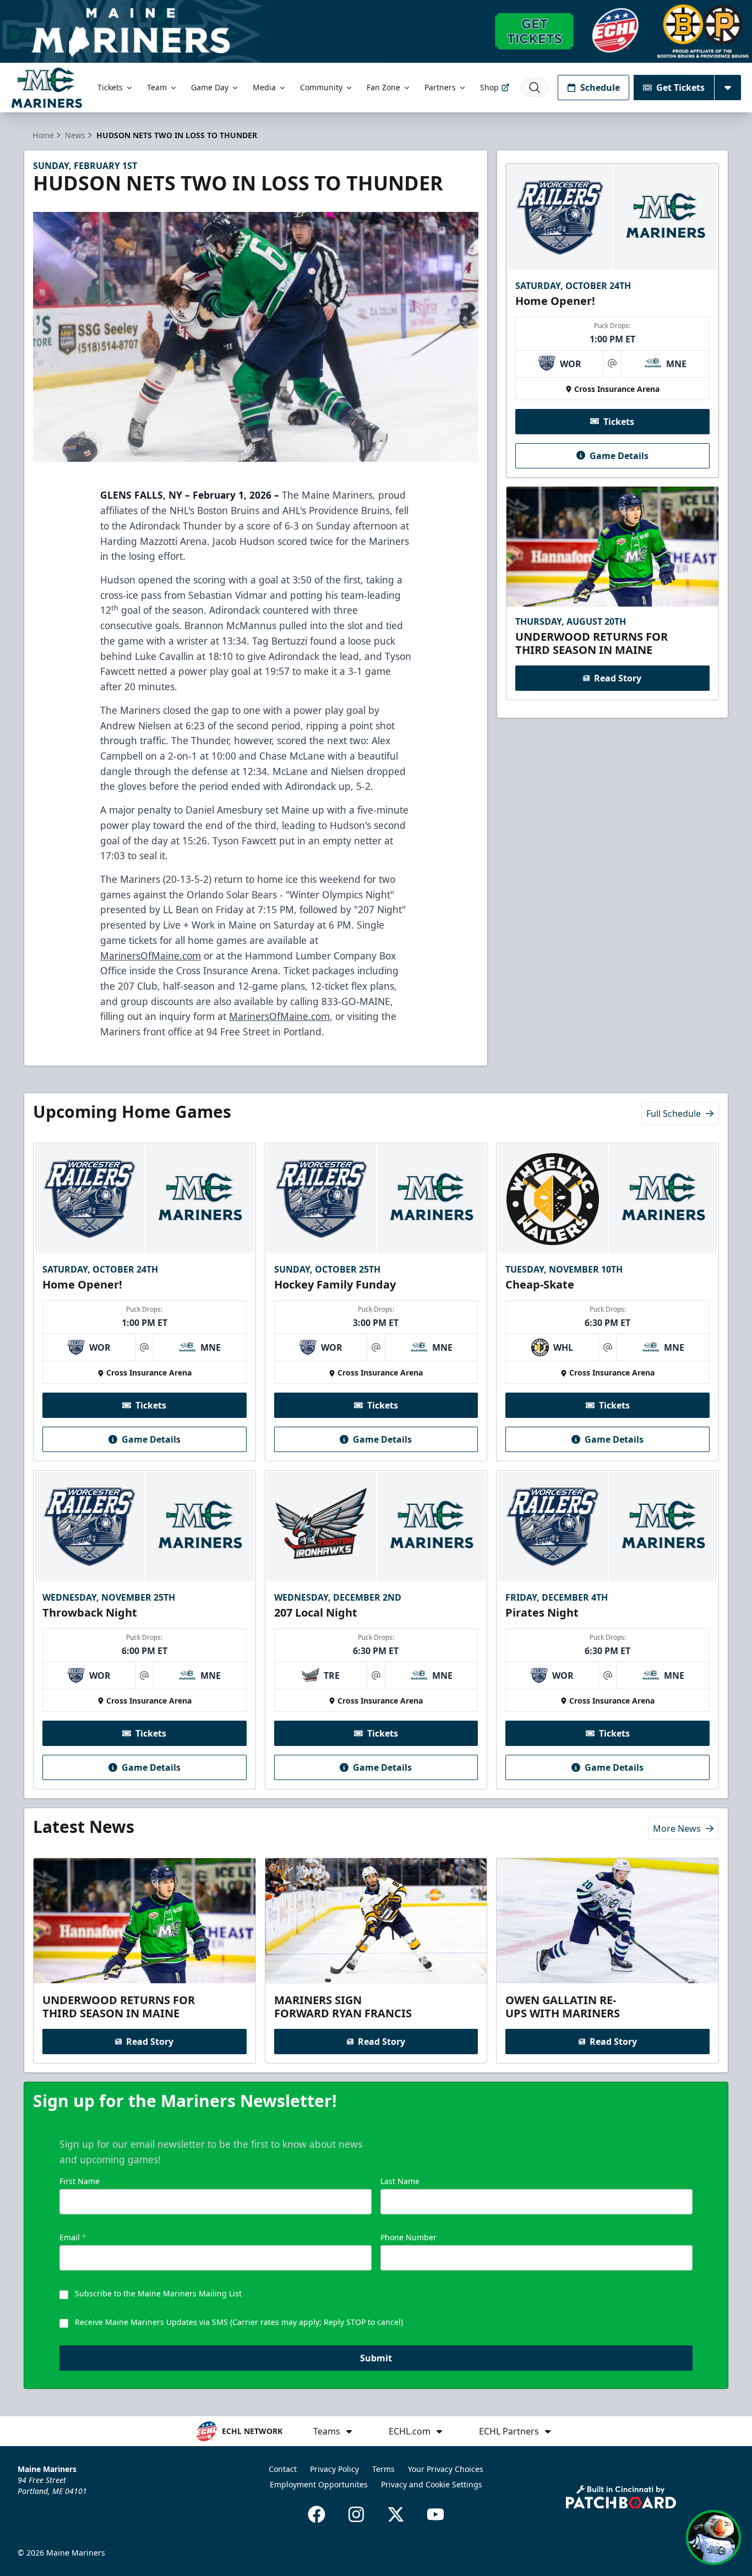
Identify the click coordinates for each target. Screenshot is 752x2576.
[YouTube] (435, 2514)
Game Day (210, 87)
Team (157, 87)
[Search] (535, 88)
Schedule (600, 88)
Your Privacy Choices (446, 2469)
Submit (376, 2358)
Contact (283, 2469)
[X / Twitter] (396, 2514)
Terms (383, 2469)
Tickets (110, 87)
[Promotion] (376, 31)
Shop (489, 87)
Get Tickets (680, 88)
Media (264, 87)
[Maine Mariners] (47, 87)
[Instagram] (356, 2514)
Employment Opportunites (319, 2484)
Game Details (619, 455)
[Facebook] (317, 2514)
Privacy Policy (334, 2469)
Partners (440, 87)
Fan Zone (383, 87)
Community (321, 87)
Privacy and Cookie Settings (432, 2484)
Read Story (618, 678)
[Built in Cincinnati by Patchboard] (621, 2497)
